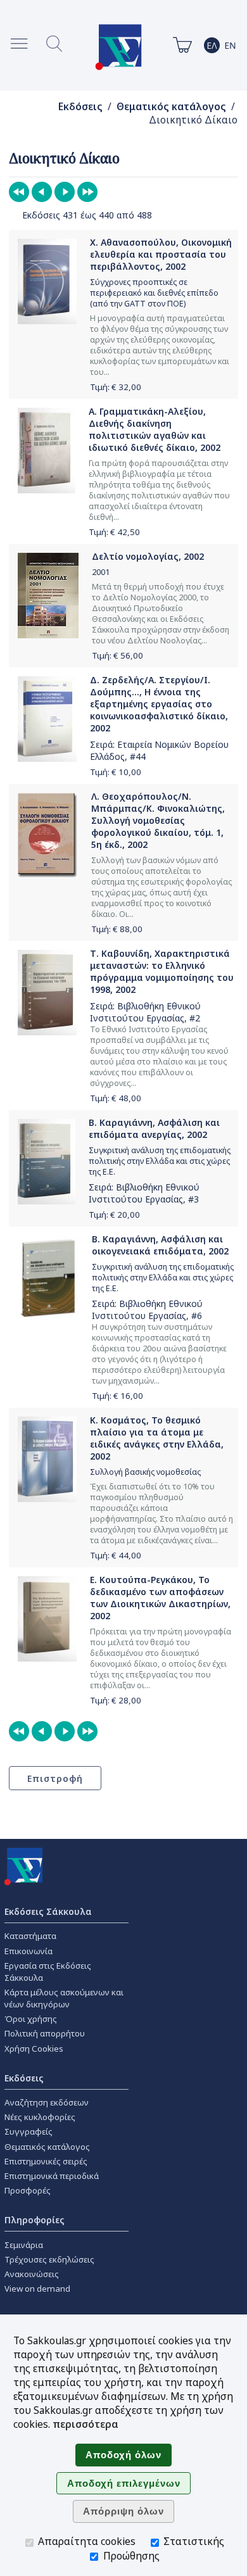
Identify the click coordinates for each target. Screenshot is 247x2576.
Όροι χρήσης (31, 2019)
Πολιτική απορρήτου (45, 2033)
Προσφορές (28, 2190)
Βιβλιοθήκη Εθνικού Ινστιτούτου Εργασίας (145, 1012)
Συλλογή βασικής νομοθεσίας (145, 1472)
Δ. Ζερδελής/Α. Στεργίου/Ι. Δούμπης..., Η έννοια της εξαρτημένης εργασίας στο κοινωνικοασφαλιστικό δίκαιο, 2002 (159, 704)
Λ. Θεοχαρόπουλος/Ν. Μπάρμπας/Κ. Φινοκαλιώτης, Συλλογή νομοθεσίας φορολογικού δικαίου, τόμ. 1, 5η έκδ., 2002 (158, 820)
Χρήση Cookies (34, 2049)
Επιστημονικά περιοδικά (52, 2176)
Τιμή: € (116, 387)
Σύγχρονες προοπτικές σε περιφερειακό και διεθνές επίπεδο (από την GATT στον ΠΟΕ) (154, 293)
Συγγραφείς (28, 2131)
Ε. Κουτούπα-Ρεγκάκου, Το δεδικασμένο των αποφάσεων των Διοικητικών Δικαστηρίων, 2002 (160, 1598)
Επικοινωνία (28, 1951)
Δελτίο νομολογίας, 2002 (148, 556)
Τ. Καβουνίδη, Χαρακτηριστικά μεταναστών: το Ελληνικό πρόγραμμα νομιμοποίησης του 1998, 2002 (162, 971)
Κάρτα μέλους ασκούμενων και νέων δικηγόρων (64, 1998)
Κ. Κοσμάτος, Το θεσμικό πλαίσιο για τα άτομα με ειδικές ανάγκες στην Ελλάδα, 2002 (157, 1438)
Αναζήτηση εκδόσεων (47, 2102)
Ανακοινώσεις (32, 2274)
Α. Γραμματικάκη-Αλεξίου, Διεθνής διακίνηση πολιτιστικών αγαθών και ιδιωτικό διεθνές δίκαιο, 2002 (155, 429)
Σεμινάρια (24, 2245)
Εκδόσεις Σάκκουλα (48, 1911)
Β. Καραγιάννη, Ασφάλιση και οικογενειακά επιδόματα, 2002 (160, 1245)
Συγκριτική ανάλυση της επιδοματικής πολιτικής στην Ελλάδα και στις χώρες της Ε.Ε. (160, 1161)
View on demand (37, 2289)
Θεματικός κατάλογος (171, 107)
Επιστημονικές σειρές (46, 2161)
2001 (101, 572)
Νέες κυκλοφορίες (40, 2117)
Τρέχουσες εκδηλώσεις (49, 2259)
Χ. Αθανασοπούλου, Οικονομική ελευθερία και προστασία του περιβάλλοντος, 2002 (161, 254)
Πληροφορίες (35, 2220)
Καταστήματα (30, 1936)
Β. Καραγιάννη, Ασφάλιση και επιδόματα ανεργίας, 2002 (154, 1128)
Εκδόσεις (80, 107)
